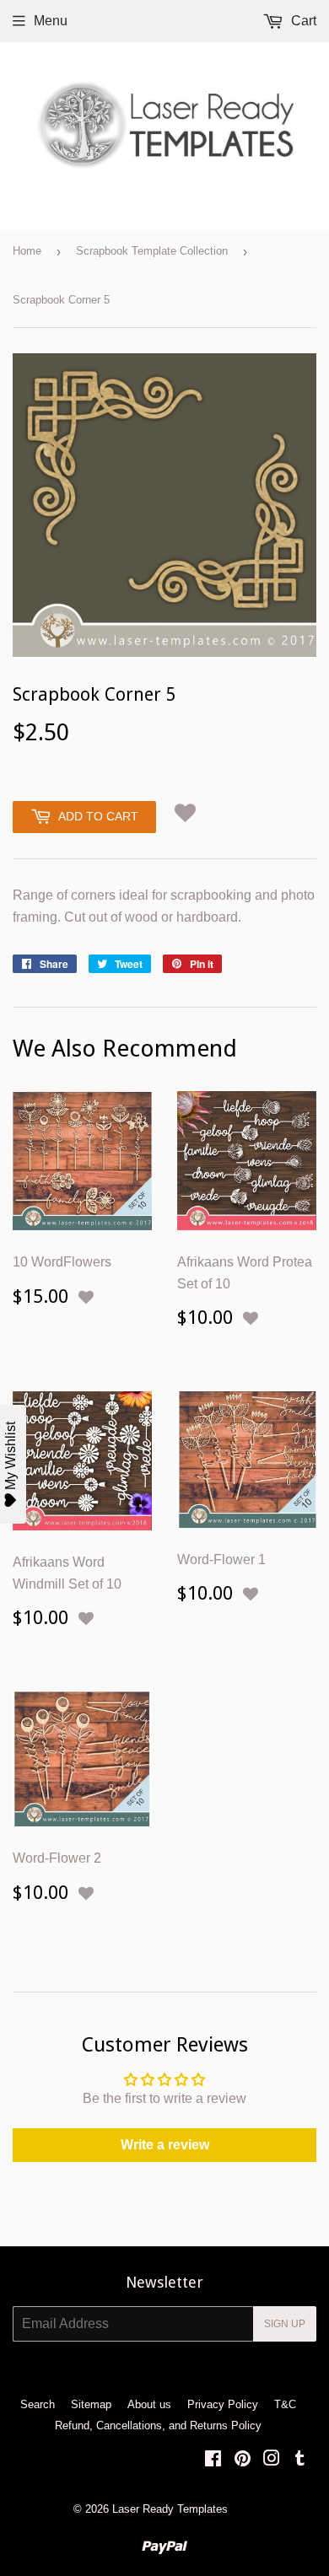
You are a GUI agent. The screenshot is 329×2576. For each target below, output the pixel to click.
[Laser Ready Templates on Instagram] (272, 2460)
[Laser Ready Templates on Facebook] (213, 2460)
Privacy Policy (223, 2404)
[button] (185, 813)
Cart (302, 21)
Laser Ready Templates (170, 2509)
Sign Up (285, 2324)
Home (27, 251)
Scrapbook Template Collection (152, 251)
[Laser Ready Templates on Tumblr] (300, 2460)
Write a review (165, 2145)
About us (149, 2404)
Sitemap (91, 2404)
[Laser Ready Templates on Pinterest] (243, 2460)
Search (38, 2404)
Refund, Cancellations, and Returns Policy (158, 2425)
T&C (285, 2404)
